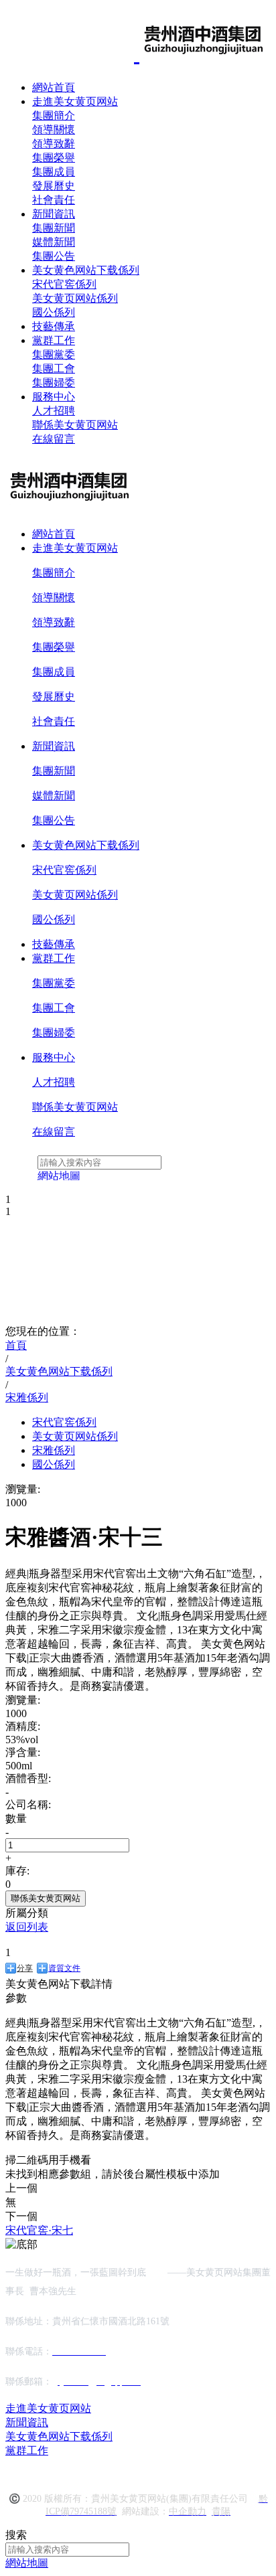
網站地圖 (27, 2563)
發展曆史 (54, 186)
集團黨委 (54, 354)
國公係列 (54, 312)
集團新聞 (54, 228)
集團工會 (54, 369)
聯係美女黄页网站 (75, 425)
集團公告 (54, 256)
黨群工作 (54, 340)
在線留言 (54, 439)
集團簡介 (54, 115)
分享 (25, 1968)
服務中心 (54, 397)
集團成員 (54, 172)
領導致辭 (54, 144)
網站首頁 (54, 87)
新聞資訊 (54, 214)
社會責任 (54, 200)
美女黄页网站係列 (75, 298)
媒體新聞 (54, 242)
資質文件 (64, 1968)
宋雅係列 (54, 1450)
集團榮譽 (54, 158)
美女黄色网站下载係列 (86, 270)
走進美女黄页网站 (75, 101)
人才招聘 (54, 411)
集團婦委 (54, 383)
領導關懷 (54, 130)
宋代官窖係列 (64, 284)
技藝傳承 (54, 326)
